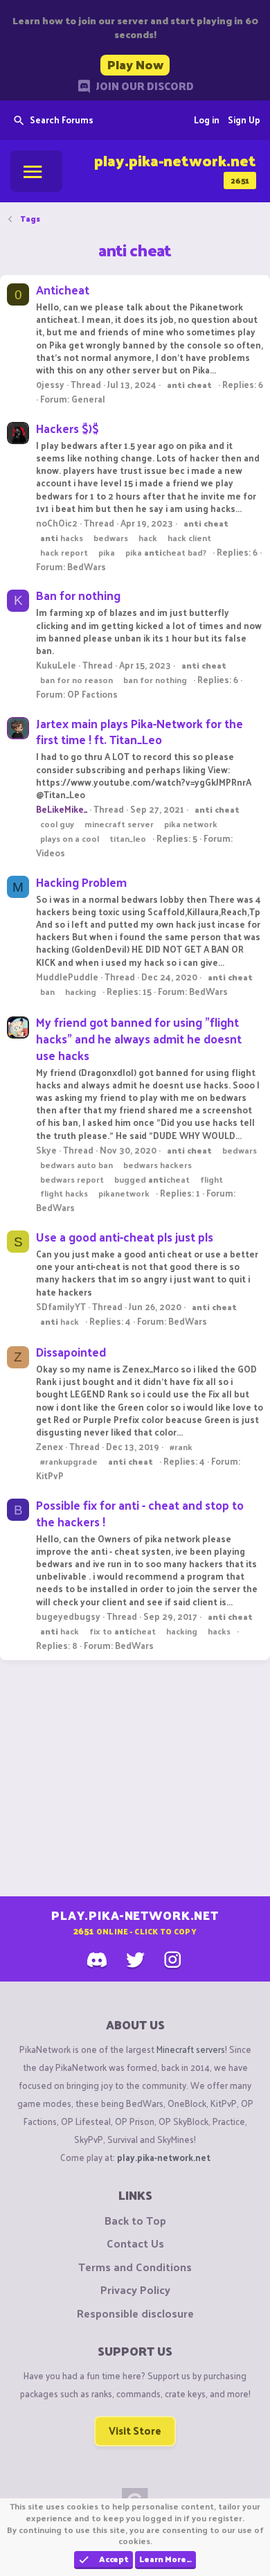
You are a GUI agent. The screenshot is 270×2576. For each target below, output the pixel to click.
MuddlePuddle (67, 977)
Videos (51, 853)
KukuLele (56, 665)
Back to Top (135, 2221)
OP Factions (92, 694)
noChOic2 (57, 523)
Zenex (49, 1446)
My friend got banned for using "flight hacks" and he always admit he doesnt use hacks (139, 1039)
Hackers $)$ (67, 428)
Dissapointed (71, 1352)
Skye (46, 1150)
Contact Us (135, 2243)
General (88, 399)
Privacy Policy (135, 2290)
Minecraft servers (191, 2049)
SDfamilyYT (61, 1306)
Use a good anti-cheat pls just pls (125, 1237)
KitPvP (50, 1475)
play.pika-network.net (164, 2157)
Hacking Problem (81, 882)
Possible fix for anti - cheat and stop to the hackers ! (140, 1513)
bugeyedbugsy (68, 1616)
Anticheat (63, 290)
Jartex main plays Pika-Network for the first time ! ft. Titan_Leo (139, 732)
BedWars (87, 566)
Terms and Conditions (135, 2267)
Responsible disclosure (135, 2313)
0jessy (50, 384)
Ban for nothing (78, 595)
